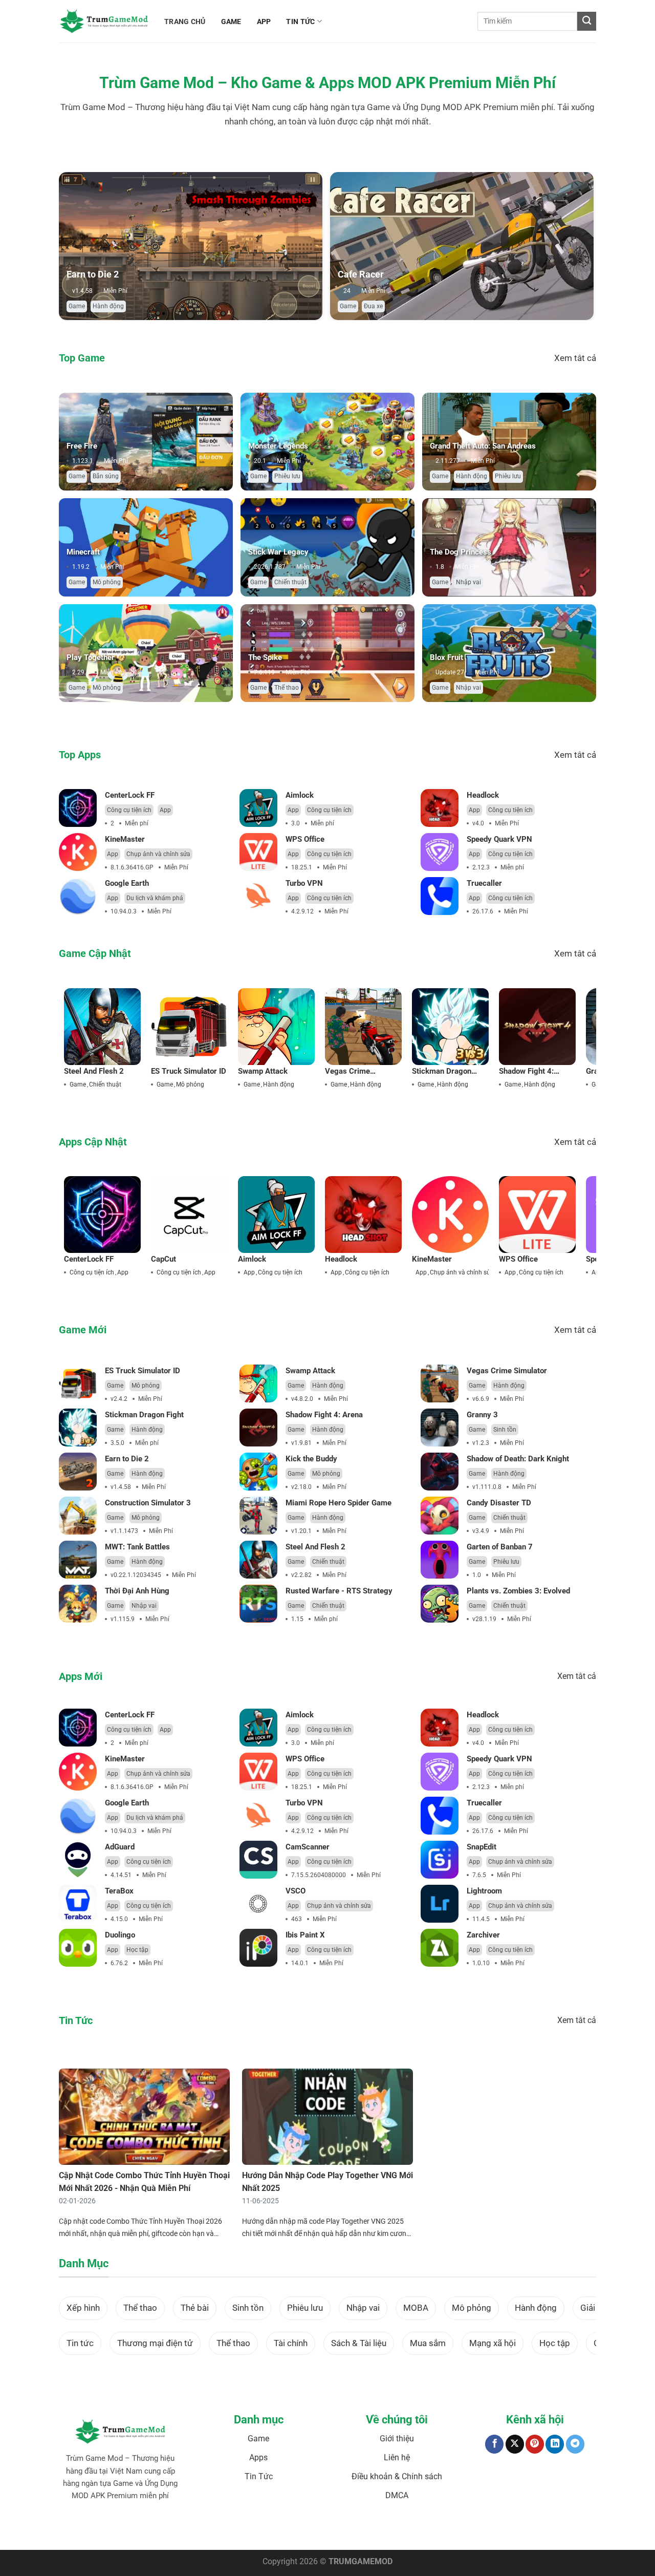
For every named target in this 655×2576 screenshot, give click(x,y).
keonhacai (101, 2527)
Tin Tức (259, 2476)
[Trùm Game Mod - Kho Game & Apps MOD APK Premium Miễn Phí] (104, 21)
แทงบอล (74, 2527)
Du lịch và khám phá (155, 898)
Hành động (108, 306)
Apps (258, 2457)
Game (77, 306)
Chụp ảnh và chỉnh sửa (158, 854)
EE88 (249, 2527)
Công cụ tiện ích (129, 810)
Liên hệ (397, 2457)
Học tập (137, 1950)
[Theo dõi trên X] (515, 2444)
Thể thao (287, 688)
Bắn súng (106, 476)
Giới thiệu (397, 2439)
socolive (128, 2527)
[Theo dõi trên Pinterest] (535, 2444)
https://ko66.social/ (300, 2527)
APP (264, 22)
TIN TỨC (300, 22)
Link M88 (228, 2527)
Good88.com (159, 2527)
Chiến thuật (290, 582)
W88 (264, 2527)
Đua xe (373, 306)
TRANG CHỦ (185, 22)
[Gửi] (587, 21)
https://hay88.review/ (358, 2527)
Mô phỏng (107, 582)
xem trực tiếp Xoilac (528, 2527)
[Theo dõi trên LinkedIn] (555, 2444)
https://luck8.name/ (471, 2527)
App (165, 810)
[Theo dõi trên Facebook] (494, 2444)
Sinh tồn (505, 1430)
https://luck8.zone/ (416, 2527)
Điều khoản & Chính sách (397, 2476)
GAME (231, 22)
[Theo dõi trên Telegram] (575, 2444)
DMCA (397, 2495)
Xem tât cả (575, 358)
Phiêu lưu (287, 476)
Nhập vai (468, 582)
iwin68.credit (196, 2527)
